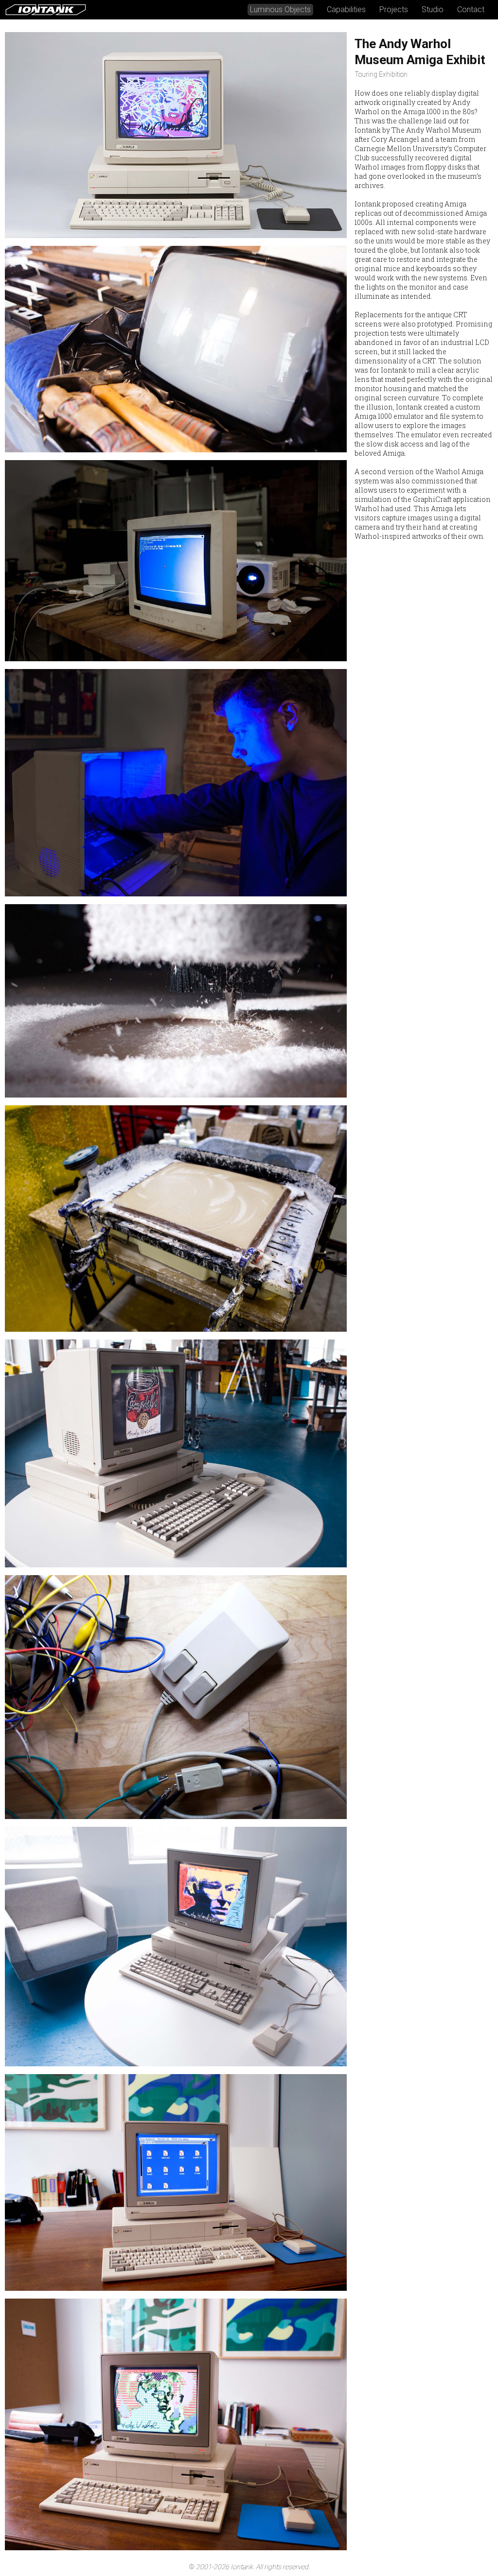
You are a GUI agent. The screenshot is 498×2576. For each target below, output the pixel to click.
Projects (394, 9)
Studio (433, 9)
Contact (471, 9)
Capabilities (346, 9)
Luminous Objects (280, 9)
